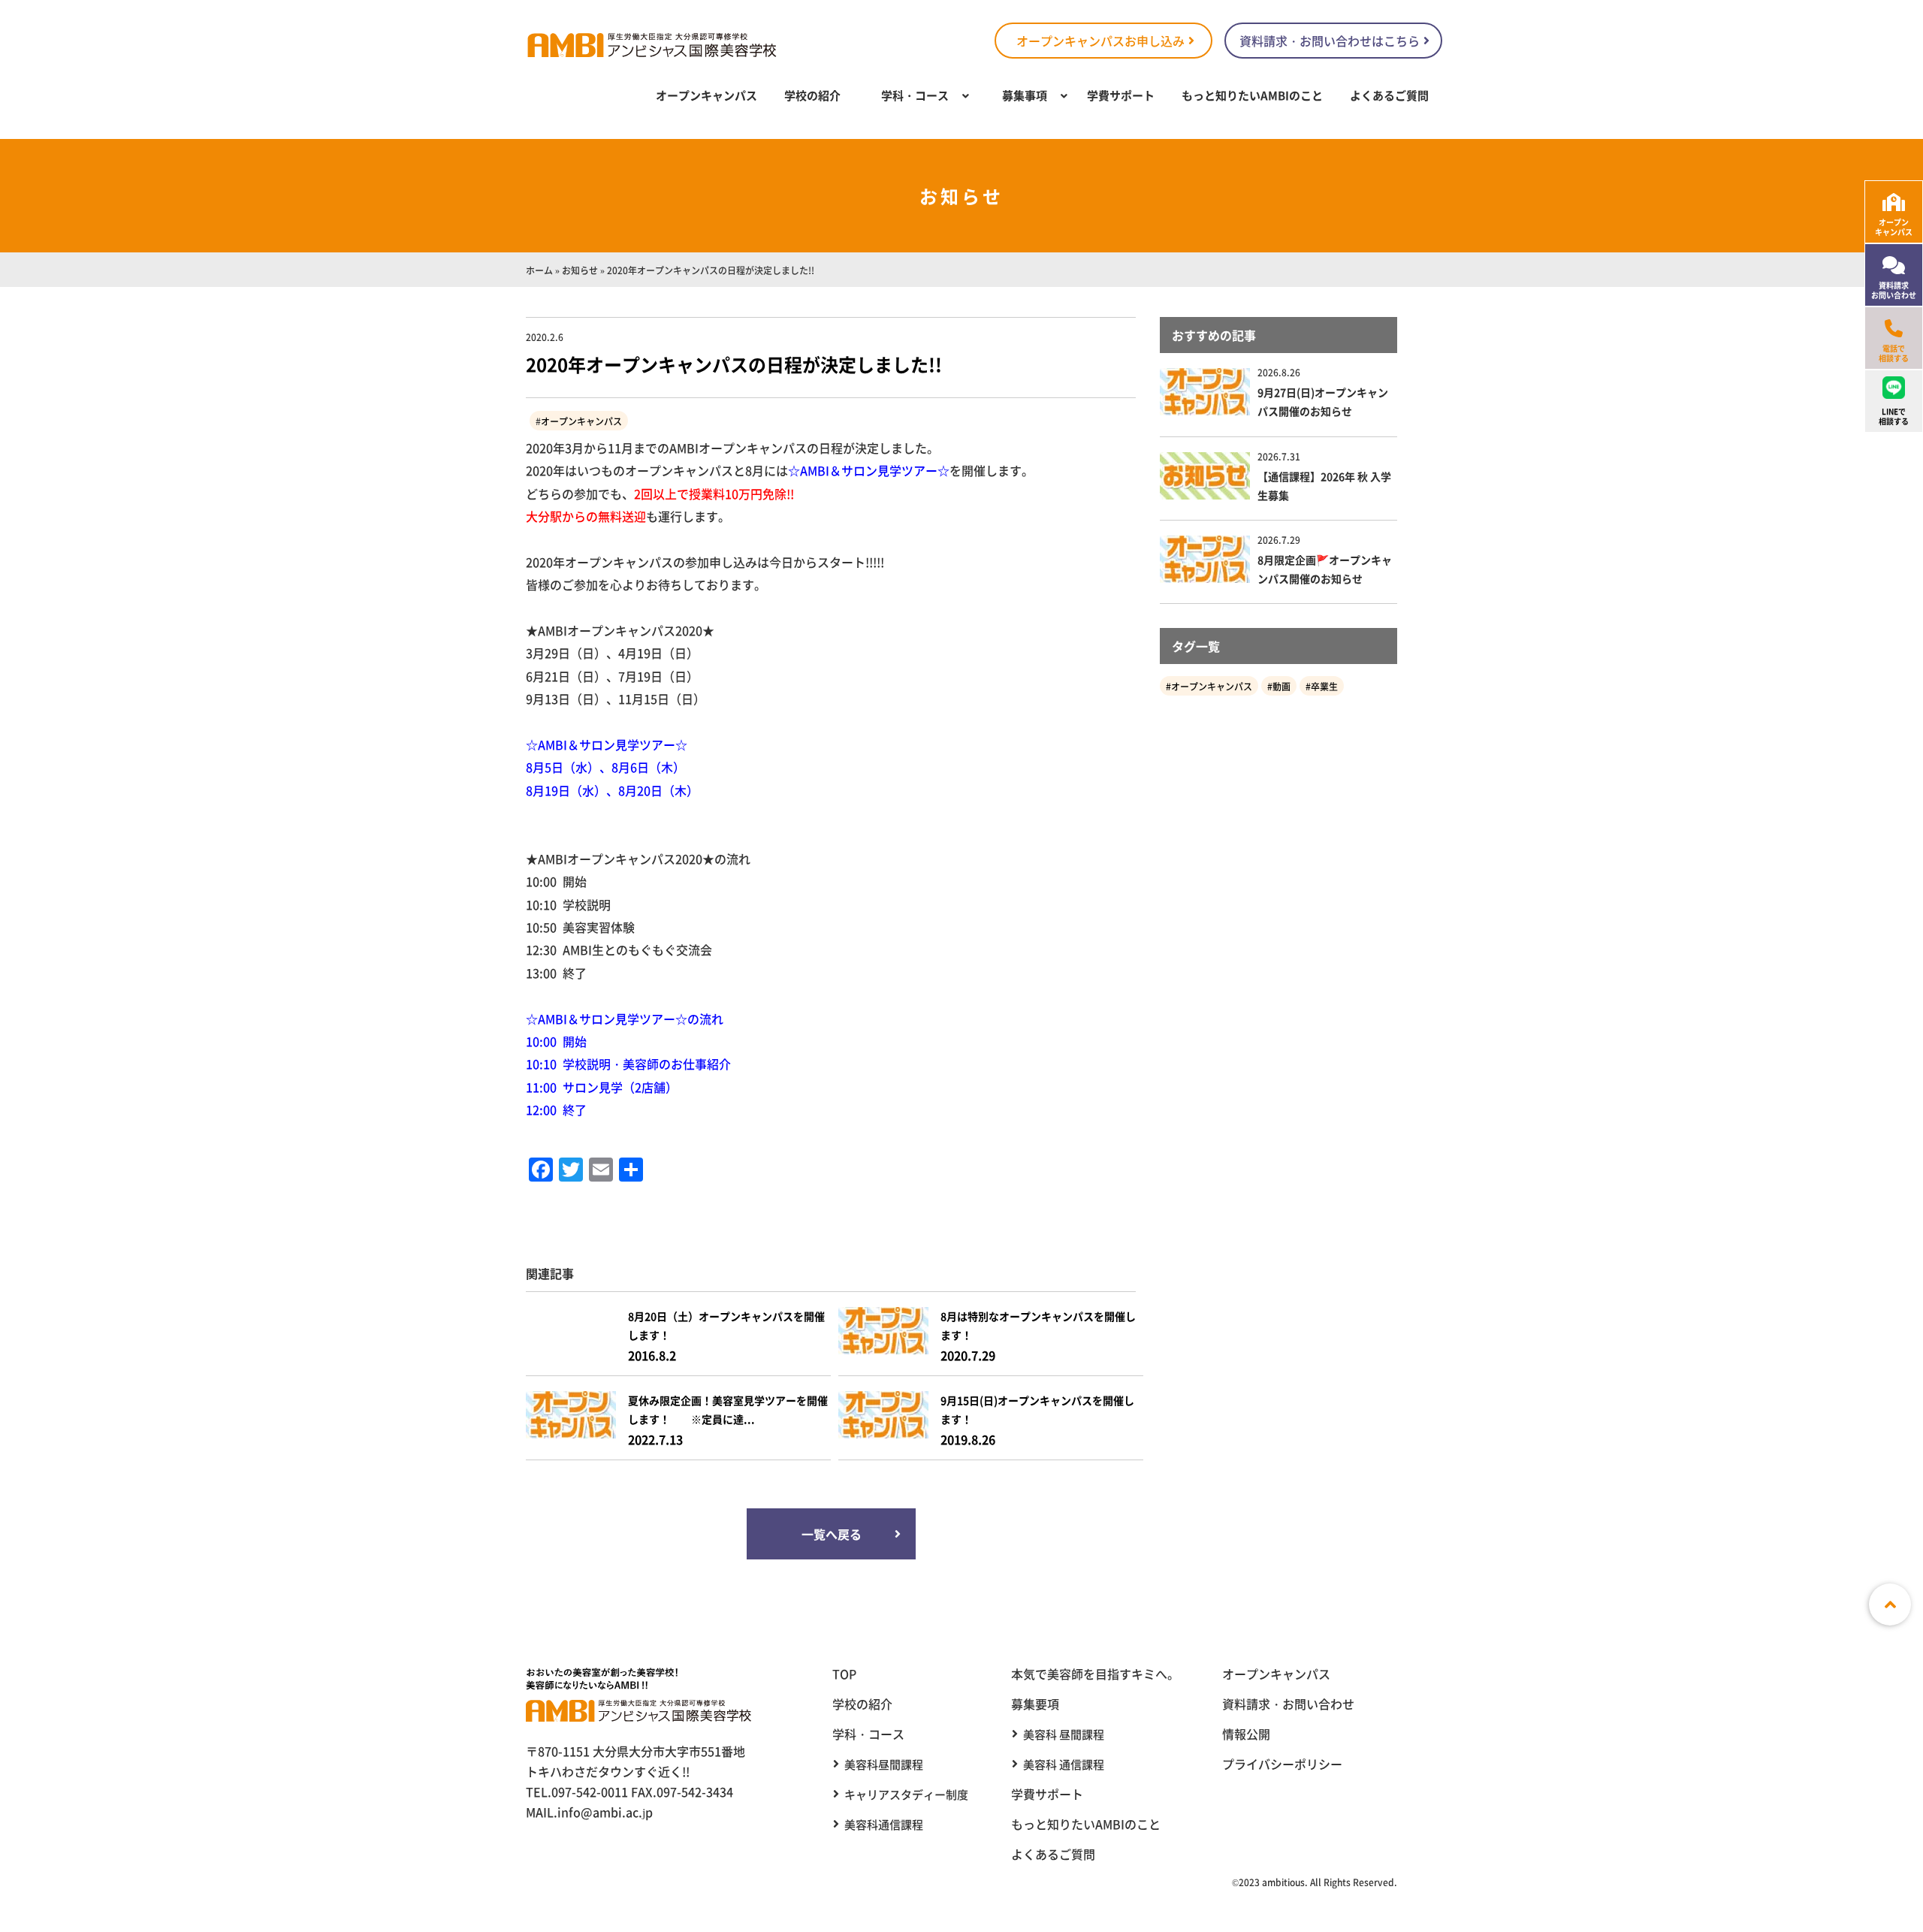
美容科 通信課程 (1064, 1764)
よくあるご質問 (1389, 95)
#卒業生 (1322, 686)
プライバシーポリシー (1282, 1764)
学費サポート (1121, 95)
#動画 (1279, 686)
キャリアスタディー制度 (906, 1794)
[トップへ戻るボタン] (1890, 1604)
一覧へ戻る (831, 1534)
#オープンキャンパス (1209, 686)
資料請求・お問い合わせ (1288, 1704)
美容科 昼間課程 (1064, 1734)
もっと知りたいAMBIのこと (1252, 95)
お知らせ (580, 270)
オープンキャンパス (706, 95)
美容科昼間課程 (884, 1764)
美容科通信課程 (884, 1824)
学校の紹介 (812, 95)
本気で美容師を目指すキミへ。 (1095, 1674)
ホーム (539, 270)
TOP (844, 1674)
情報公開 (1246, 1734)
